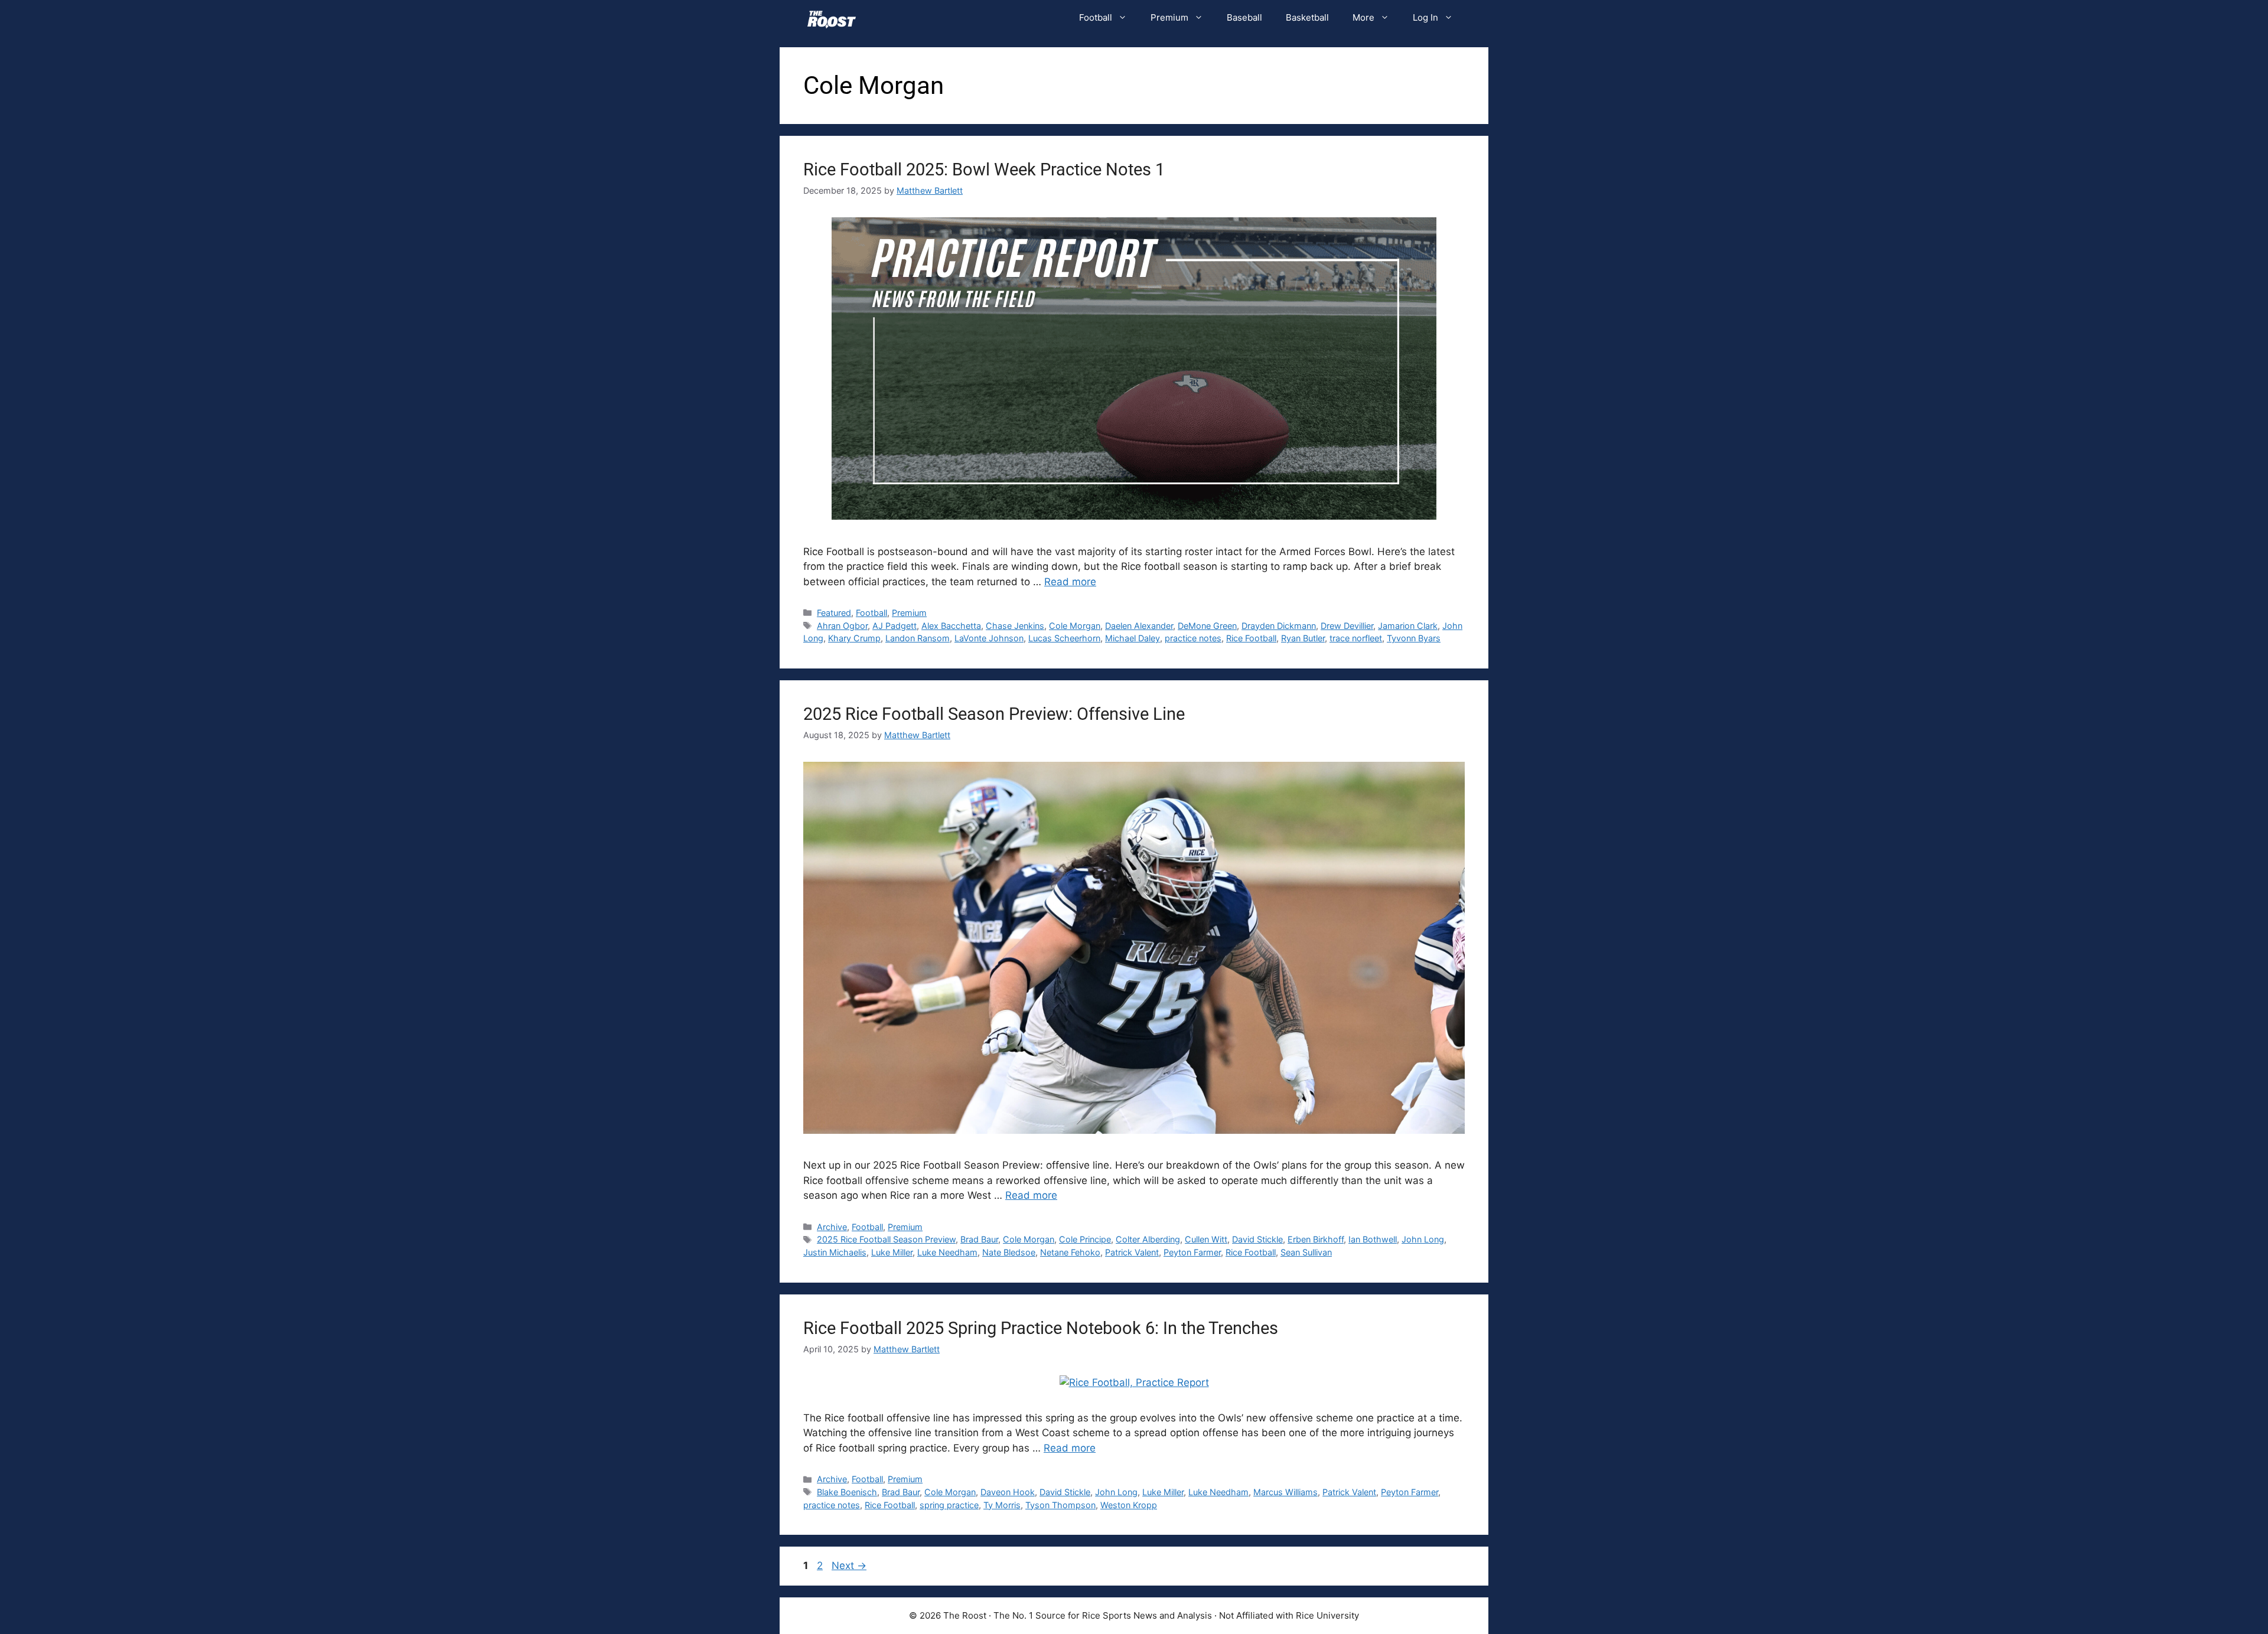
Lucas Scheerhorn (1064, 638)
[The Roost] (832, 18)
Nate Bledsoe (1009, 1252)
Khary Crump (854, 638)
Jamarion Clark (1408, 626)
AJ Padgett (895, 626)
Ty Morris (1002, 1505)
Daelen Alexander (1139, 626)
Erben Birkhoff (1316, 1239)
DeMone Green (1207, 626)
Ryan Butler (1303, 638)
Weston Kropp (1129, 1505)
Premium (1169, 17)
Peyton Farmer (1192, 1252)
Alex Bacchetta (951, 626)
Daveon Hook (1008, 1492)
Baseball (1244, 17)
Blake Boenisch (847, 1492)
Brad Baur (979, 1239)
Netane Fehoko (1070, 1252)
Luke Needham (947, 1252)
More (1363, 17)
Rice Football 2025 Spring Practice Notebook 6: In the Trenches (1041, 1328)
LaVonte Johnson (989, 638)
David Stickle (1257, 1239)
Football (1096, 17)
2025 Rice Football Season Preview (886, 1239)
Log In (1425, 17)
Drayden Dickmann (1279, 626)
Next (849, 1565)
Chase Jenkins (1015, 626)
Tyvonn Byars (1414, 638)
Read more (1070, 582)
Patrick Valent (1132, 1252)
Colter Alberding (1148, 1239)
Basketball (1307, 17)
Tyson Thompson (1060, 1505)
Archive (832, 1227)
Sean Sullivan (1306, 1252)
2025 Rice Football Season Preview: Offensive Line (994, 714)
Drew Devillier (1347, 626)
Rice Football (1251, 638)
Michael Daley (1133, 638)
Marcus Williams (1285, 1492)
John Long (1423, 1239)
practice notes (1193, 638)
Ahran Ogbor (842, 626)
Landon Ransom (918, 638)
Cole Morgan (1075, 626)
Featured (834, 613)
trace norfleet (1356, 638)
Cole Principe (1085, 1239)
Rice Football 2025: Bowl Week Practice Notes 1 (984, 169)
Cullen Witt (1206, 1239)
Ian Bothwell (1373, 1239)
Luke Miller (892, 1252)
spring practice (949, 1505)
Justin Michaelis (835, 1252)
